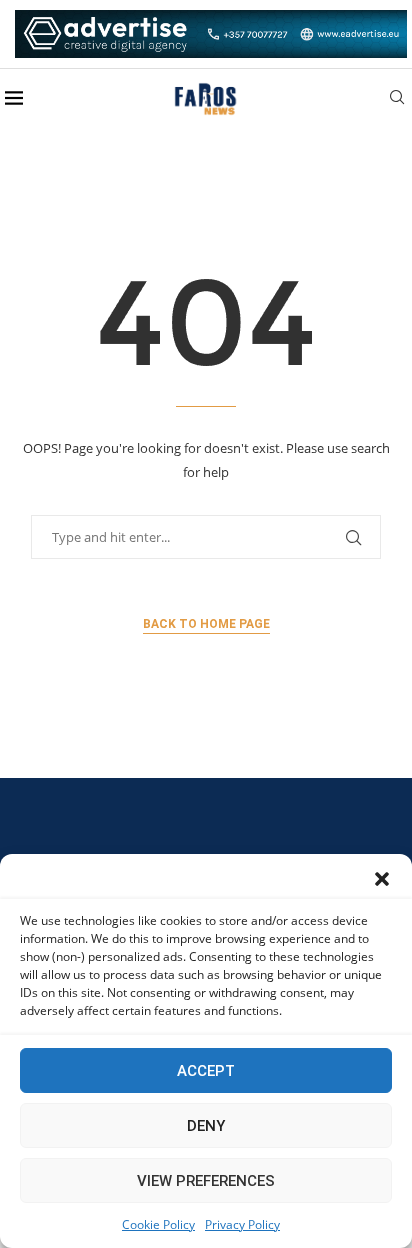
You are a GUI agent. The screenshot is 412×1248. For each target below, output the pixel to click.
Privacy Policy (242, 1224)
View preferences (206, 1181)
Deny (206, 1126)
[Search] (397, 99)
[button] (382, 879)
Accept (206, 1071)
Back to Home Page (206, 624)
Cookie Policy (158, 1224)
